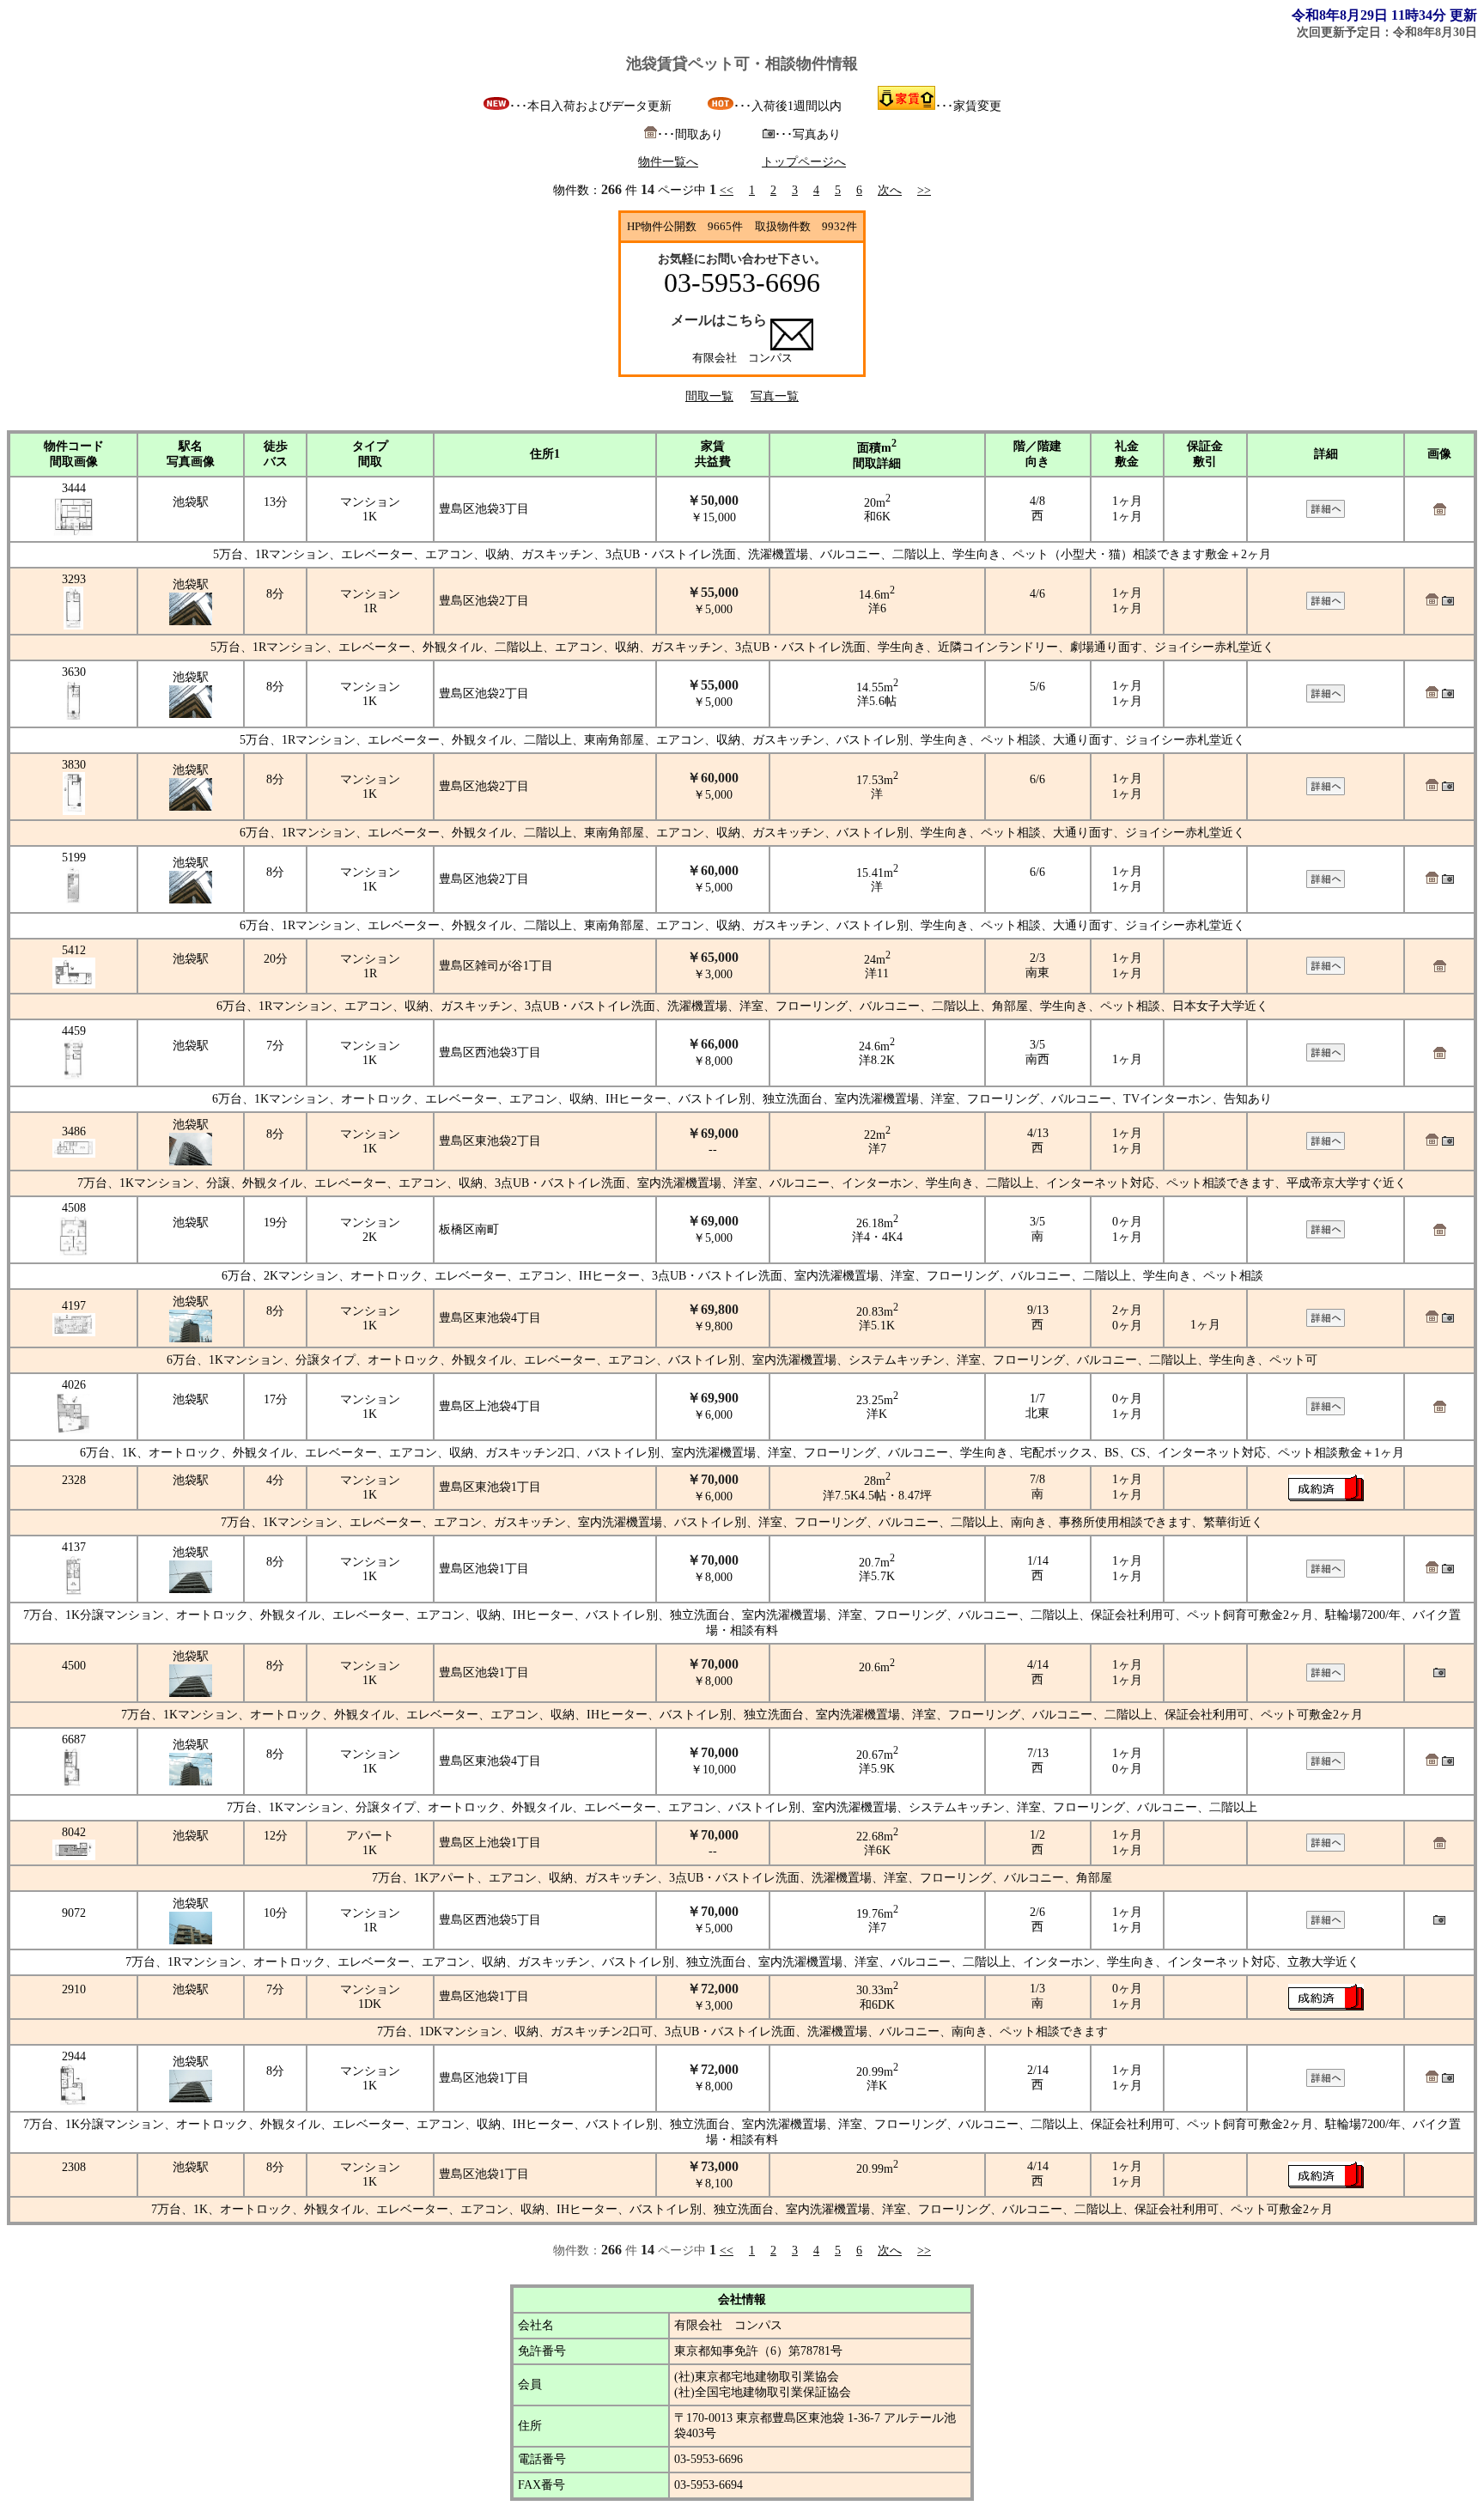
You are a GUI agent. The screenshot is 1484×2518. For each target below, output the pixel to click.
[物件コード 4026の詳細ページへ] (1326, 1411)
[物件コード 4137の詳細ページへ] (1326, 1574)
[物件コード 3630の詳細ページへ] (1326, 699)
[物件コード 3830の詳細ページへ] (1326, 791)
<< (727, 190)
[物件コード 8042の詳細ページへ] (1326, 1848)
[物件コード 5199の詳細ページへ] (1326, 884)
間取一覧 (709, 396)
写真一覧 (775, 396)
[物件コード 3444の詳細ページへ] (1326, 514)
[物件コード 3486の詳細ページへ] (1326, 1146)
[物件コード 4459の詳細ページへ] (1326, 1058)
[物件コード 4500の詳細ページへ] (1326, 1678)
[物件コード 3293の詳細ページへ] (1326, 606)
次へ (890, 190)
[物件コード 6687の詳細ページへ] (1326, 1766)
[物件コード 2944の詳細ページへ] (1326, 2083)
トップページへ (804, 162)
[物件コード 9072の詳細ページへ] (1326, 1925)
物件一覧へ (668, 162)
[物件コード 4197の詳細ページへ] (1326, 1323)
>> (924, 190)
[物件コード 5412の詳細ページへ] (1326, 971)
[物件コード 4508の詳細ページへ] (1326, 1235)
